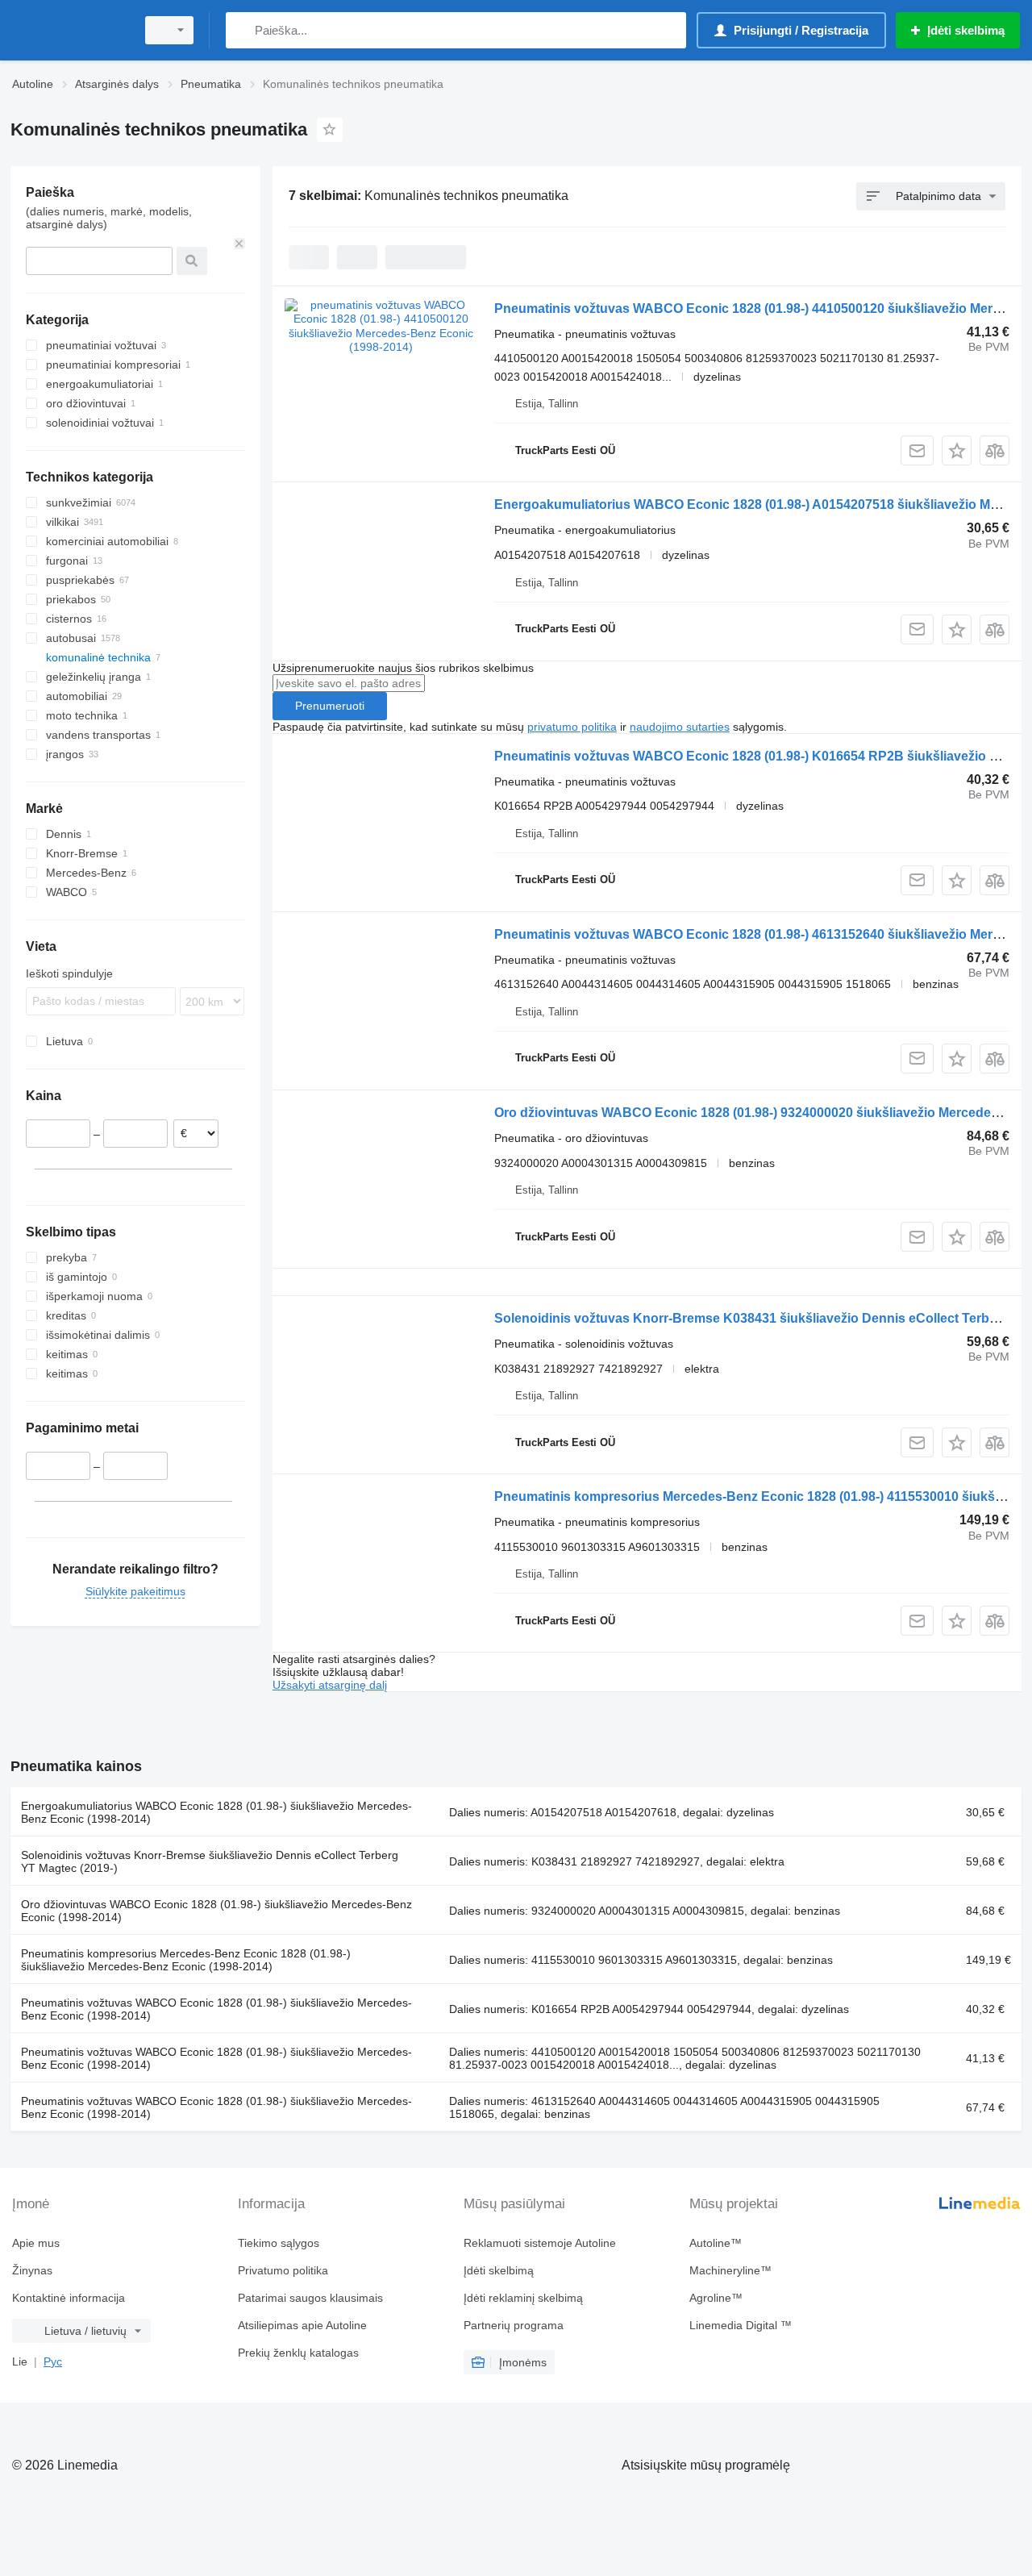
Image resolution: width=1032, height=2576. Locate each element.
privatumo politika (572, 727)
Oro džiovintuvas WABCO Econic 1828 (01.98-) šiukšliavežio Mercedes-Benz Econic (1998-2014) (216, 1911)
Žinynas (32, 2270)
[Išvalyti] (239, 244)
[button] (957, 450)
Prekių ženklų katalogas (298, 2353)
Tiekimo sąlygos (279, 2243)
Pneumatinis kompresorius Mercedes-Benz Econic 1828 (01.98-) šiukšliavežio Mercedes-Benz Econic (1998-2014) (186, 1960)
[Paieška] (241, 30)
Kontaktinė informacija (69, 2298)
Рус (53, 2361)
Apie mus (36, 2243)
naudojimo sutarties (680, 727)
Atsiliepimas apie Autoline (302, 2325)
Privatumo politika (283, 2270)
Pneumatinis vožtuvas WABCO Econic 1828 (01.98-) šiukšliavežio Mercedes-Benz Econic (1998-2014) (216, 2009)
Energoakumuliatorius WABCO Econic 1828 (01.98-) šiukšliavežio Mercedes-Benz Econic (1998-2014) (216, 1812)
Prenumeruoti (330, 706)
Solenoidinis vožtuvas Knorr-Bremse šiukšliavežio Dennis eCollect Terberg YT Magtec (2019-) (210, 1861)
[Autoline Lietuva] (69, 30)
